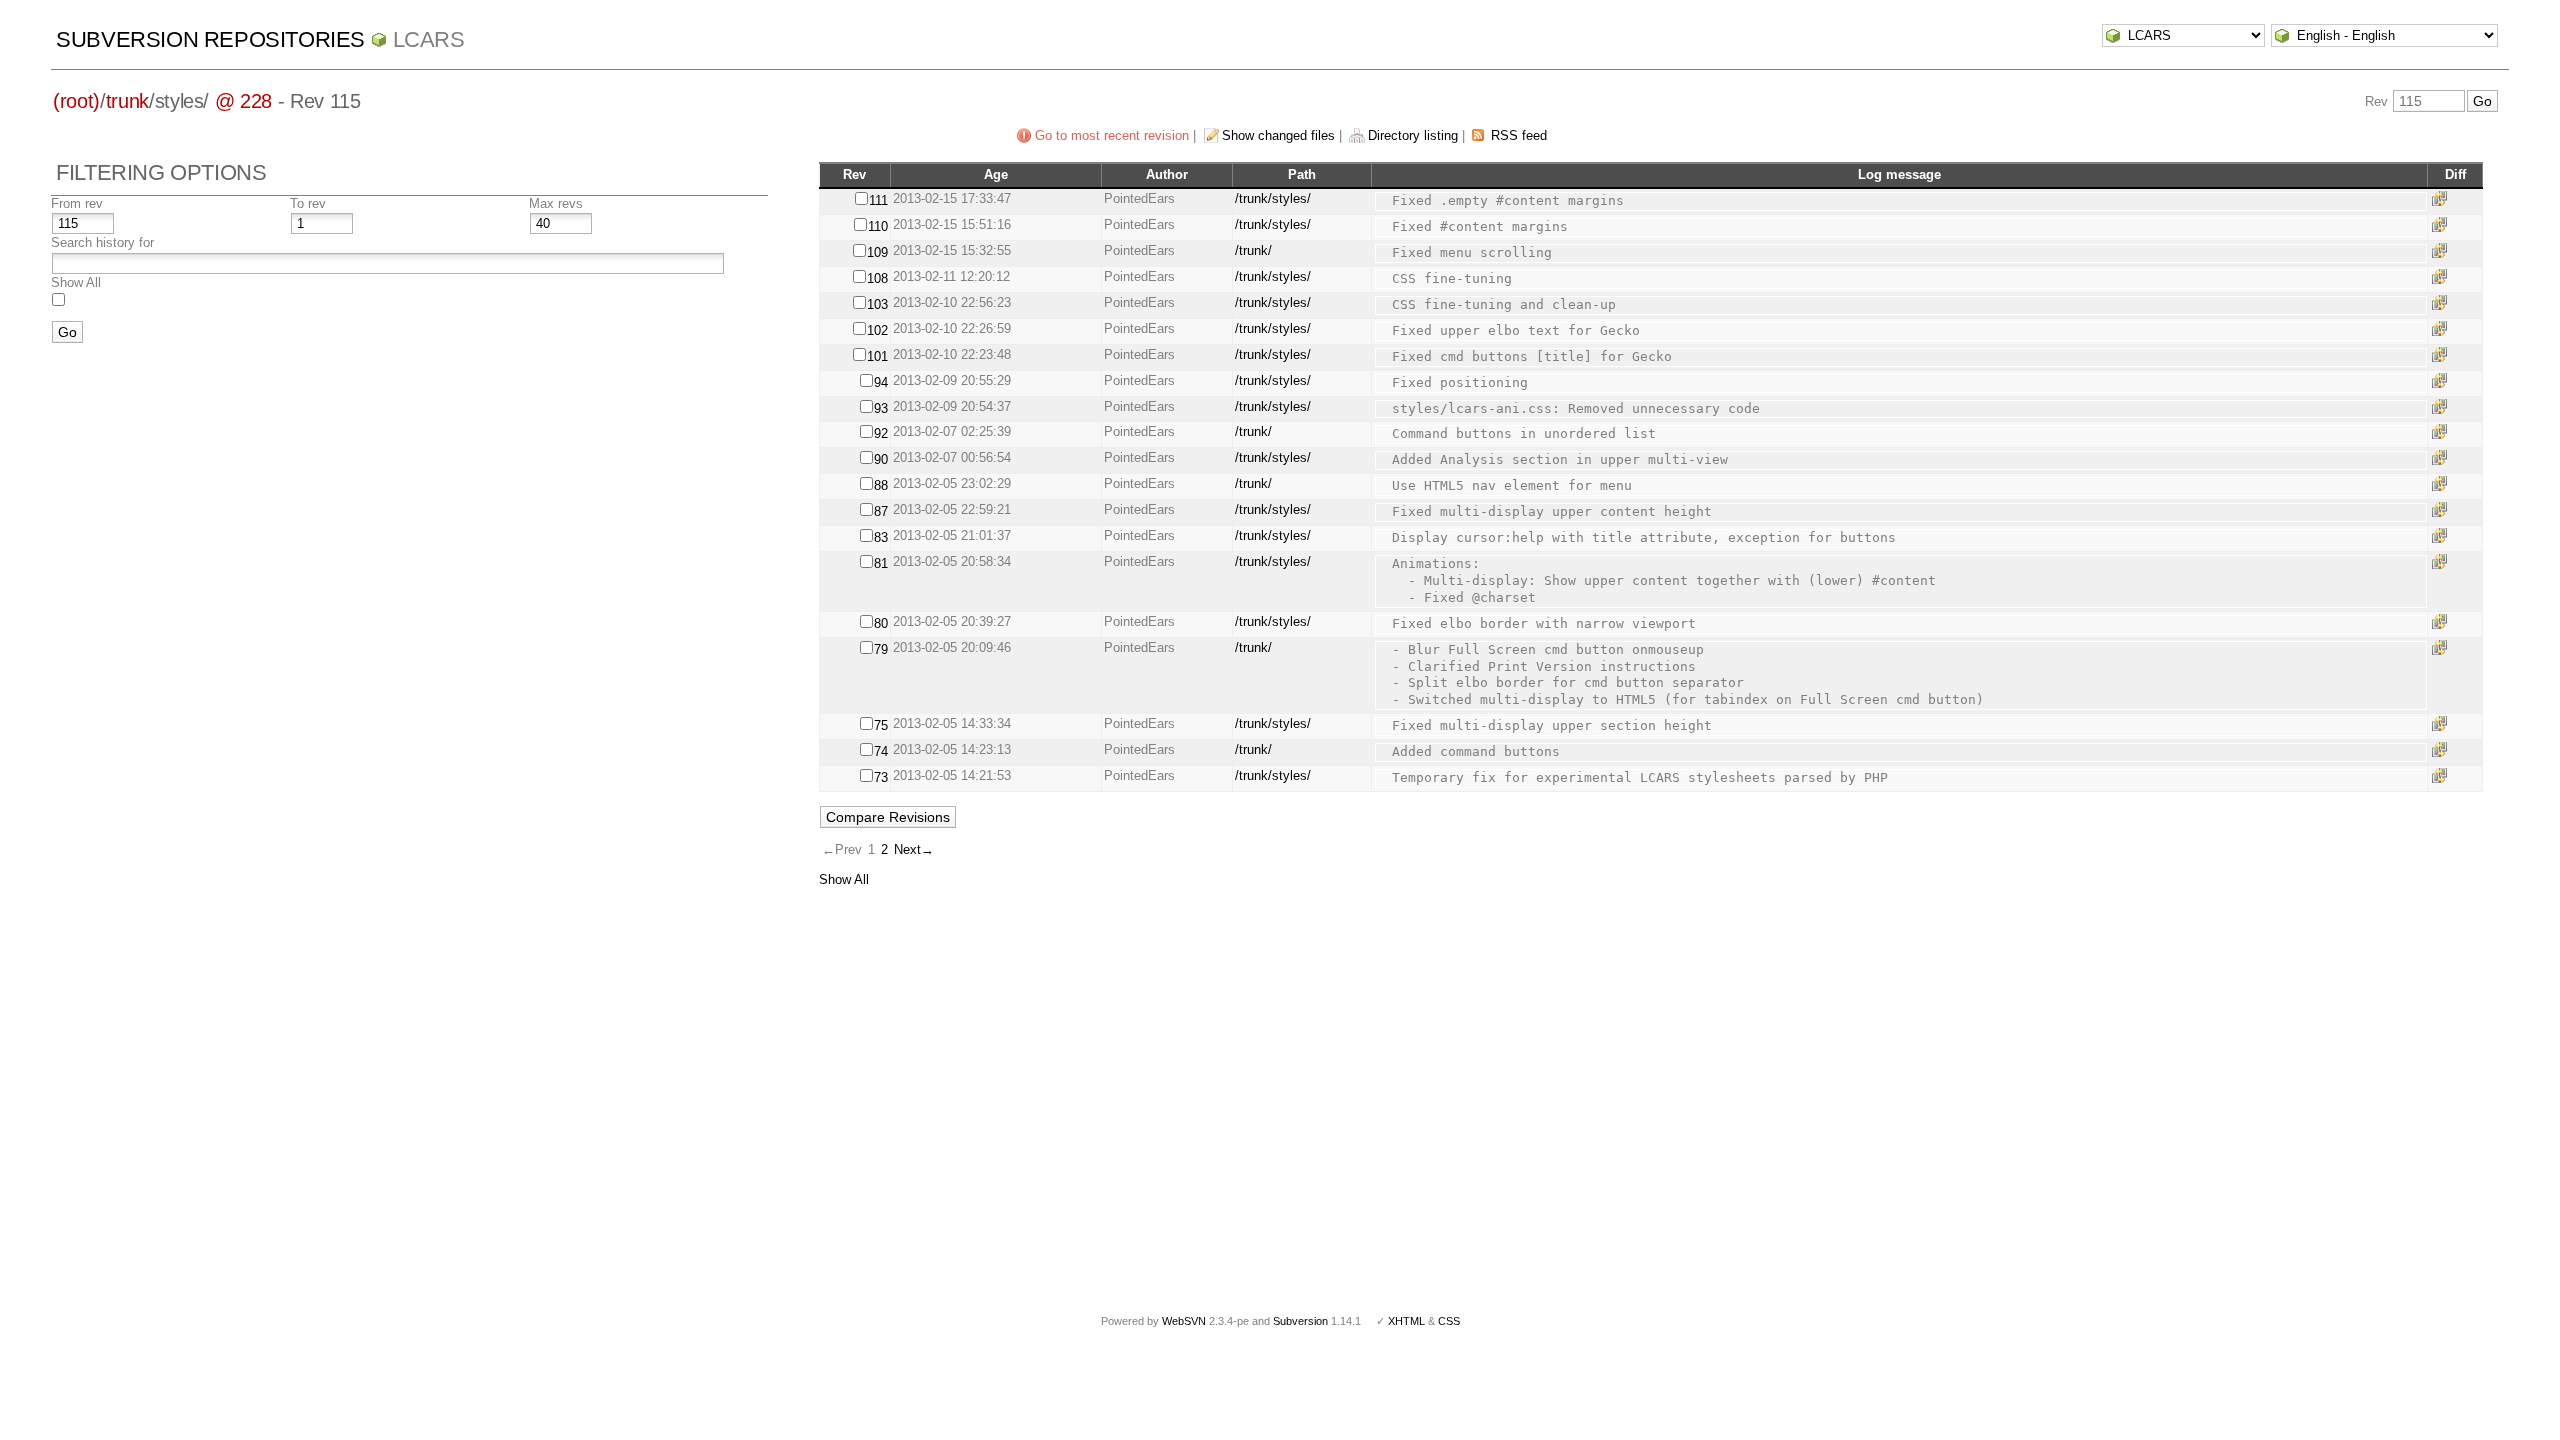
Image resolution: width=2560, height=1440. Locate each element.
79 (881, 649)
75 (881, 725)
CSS (1449, 1321)
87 (881, 511)
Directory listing (1413, 135)
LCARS (429, 39)
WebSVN (1184, 1321)
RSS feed (1519, 135)
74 (881, 751)
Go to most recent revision (1112, 135)
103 (877, 304)
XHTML (1406, 1321)
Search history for (102, 242)
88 (881, 485)
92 (881, 433)
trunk (127, 101)
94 (881, 382)
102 (877, 330)
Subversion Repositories (210, 39)
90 (881, 459)
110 (878, 226)
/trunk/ (1253, 250)
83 (881, 537)
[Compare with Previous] (2443, 198)
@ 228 (243, 101)
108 (877, 278)
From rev (77, 203)
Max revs (556, 203)
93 (881, 408)
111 (878, 200)
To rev (308, 203)
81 (881, 563)
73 (881, 777)
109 (877, 252)
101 (877, 356)
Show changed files (1278, 135)
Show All (76, 282)
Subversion (1300, 1321)
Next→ (914, 849)
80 (881, 623)
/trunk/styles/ (1273, 198)
